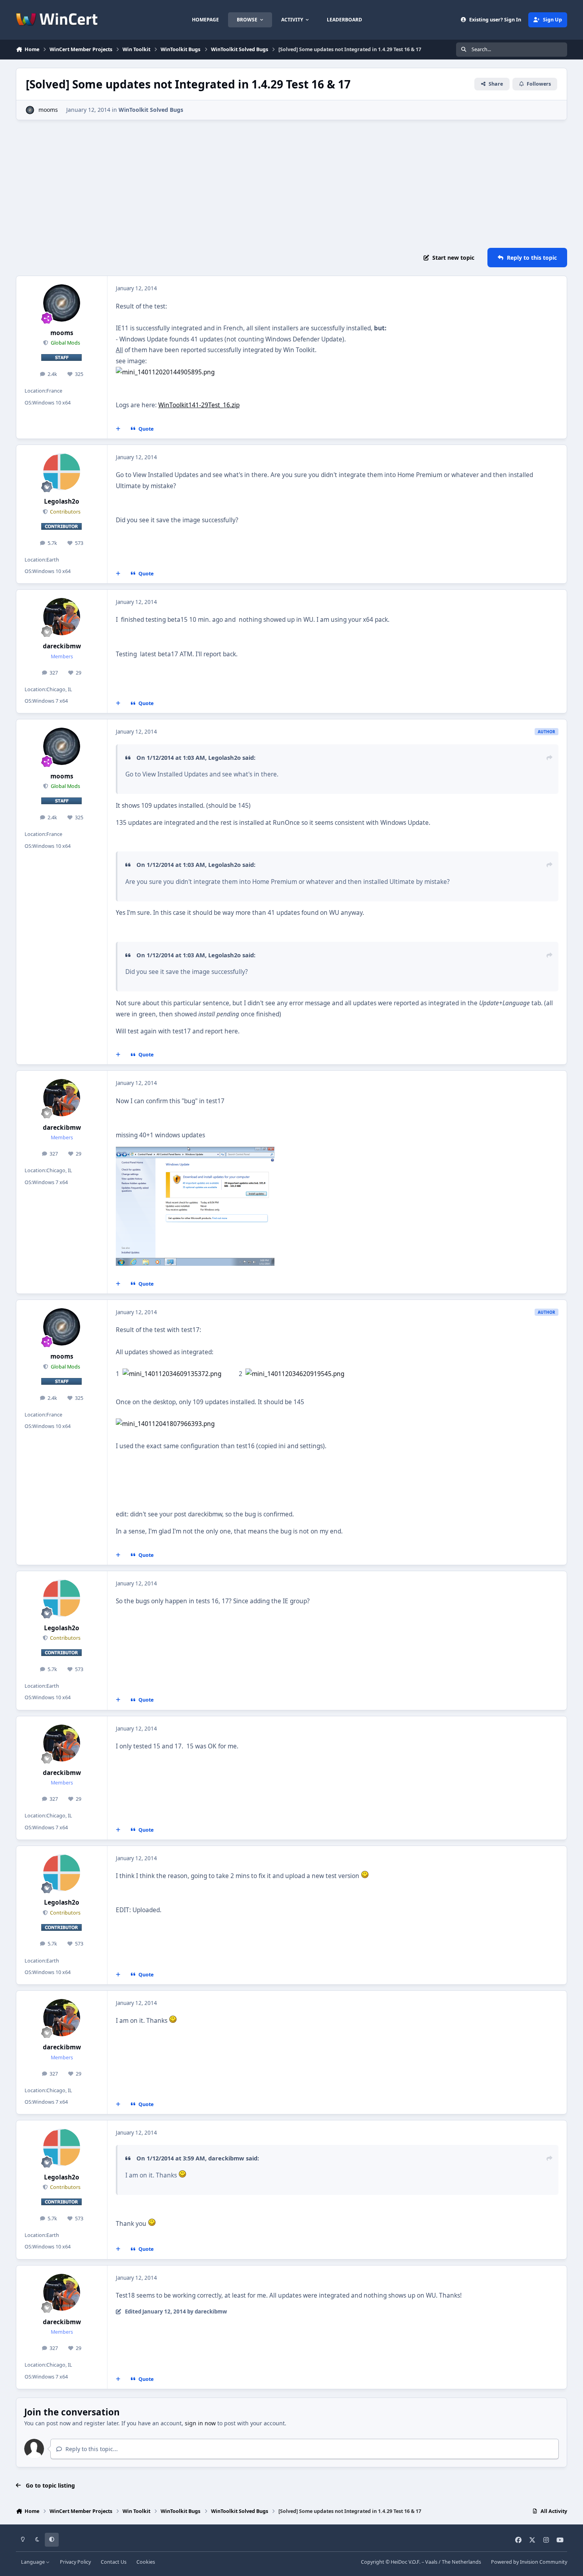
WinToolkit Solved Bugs (151, 110)
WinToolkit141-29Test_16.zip (199, 405)
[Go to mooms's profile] (30, 110)
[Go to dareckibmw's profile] (62, 617)
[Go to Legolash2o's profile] (62, 472)
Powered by (529, 2562)
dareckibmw (62, 646)
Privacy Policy (75, 2562)
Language (34, 2562)
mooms (48, 110)
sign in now (200, 2423)
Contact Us (114, 2562)
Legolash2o (62, 501)
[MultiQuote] (118, 429)
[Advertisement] (291, 184)
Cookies (146, 2562)
